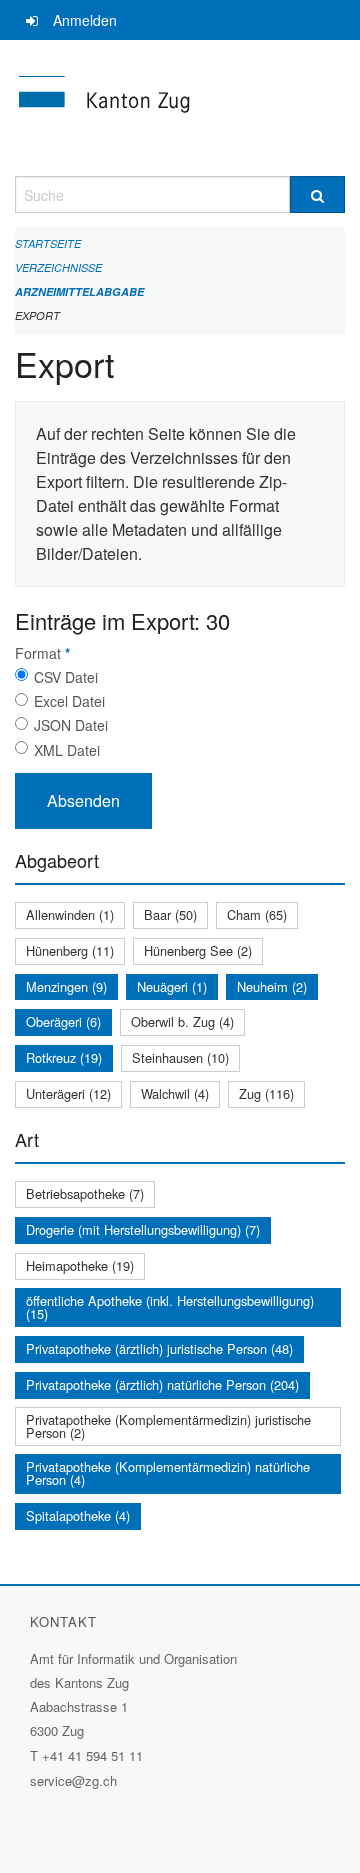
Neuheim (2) (272, 986)
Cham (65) (257, 914)
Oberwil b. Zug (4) (182, 1021)
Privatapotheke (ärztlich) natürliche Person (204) (162, 1384)
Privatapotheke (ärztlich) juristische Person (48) (159, 1348)
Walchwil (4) (175, 1093)
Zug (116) (266, 1093)
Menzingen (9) (66, 986)
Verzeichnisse (58, 267)
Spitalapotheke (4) (78, 1515)
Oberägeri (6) (63, 1021)
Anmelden (85, 20)
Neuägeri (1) (172, 986)
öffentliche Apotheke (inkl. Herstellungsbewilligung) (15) (170, 1307)
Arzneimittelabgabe (79, 291)
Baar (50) (170, 914)
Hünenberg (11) (70, 950)
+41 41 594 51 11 (92, 1755)
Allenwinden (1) (70, 914)
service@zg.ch (73, 1780)
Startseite (48, 243)
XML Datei (67, 750)
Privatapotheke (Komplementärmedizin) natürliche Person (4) (168, 1473)
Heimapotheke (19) (80, 1265)
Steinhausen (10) (180, 1057)
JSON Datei (71, 725)
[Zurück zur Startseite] (180, 108)
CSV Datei (66, 677)
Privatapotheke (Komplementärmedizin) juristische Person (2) (168, 1426)
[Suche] (317, 194)
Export (37, 315)
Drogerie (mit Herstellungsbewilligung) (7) (143, 1229)
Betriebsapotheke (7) (85, 1193)
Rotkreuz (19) (64, 1057)
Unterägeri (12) (68, 1093)
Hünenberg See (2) (198, 950)
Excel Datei (69, 701)
